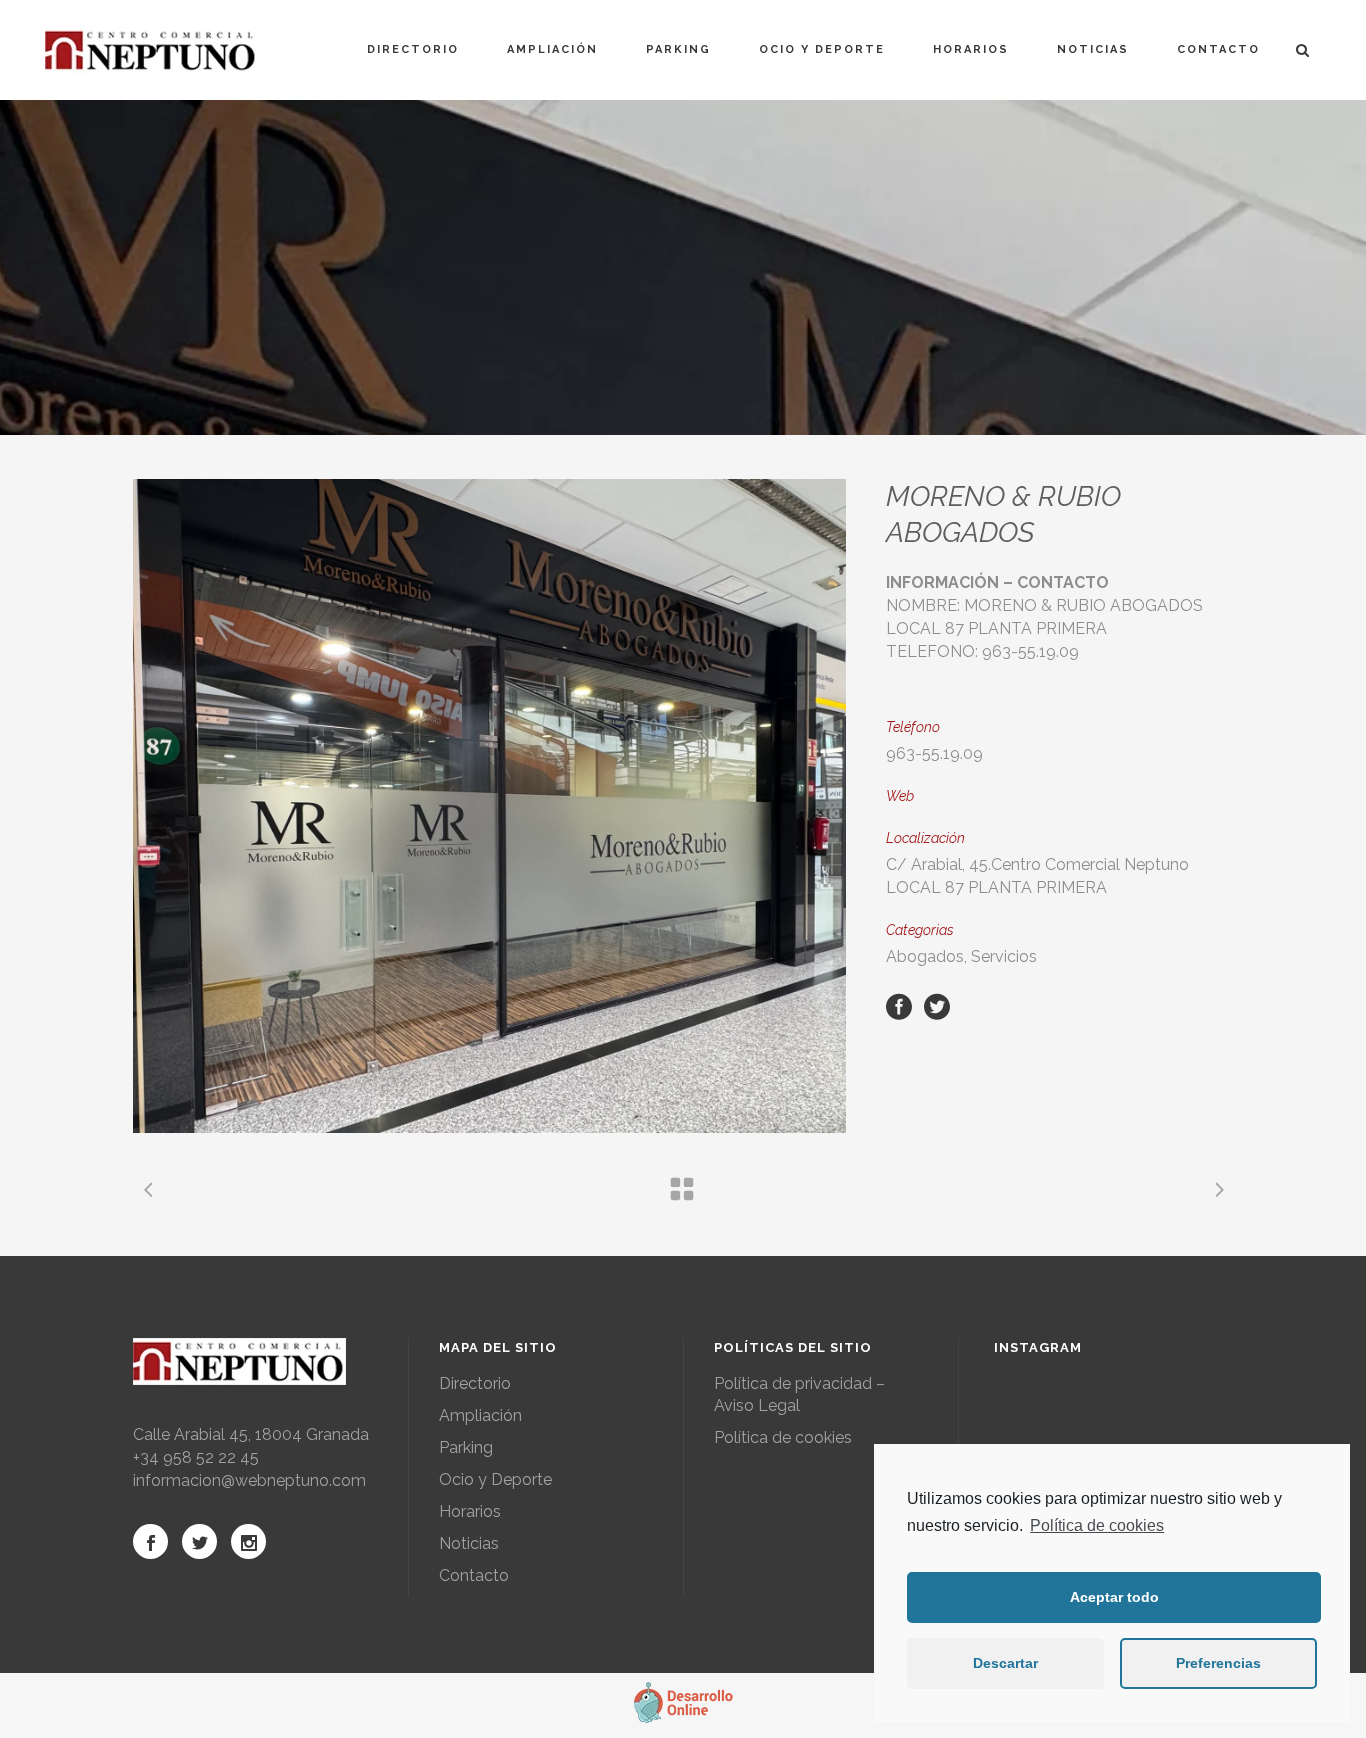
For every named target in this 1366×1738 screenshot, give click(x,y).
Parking (466, 1447)
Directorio (475, 1383)
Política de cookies (1097, 1525)
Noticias (469, 1543)
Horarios (470, 1511)
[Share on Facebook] (899, 1005)
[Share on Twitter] (937, 1005)
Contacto (474, 1575)
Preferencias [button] (1218, 1663)
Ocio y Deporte (495, 1479)
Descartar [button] (1005, 1663)
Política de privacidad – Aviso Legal (799, 1394)
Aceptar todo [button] (1114, 1597)
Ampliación (480, 1415)
